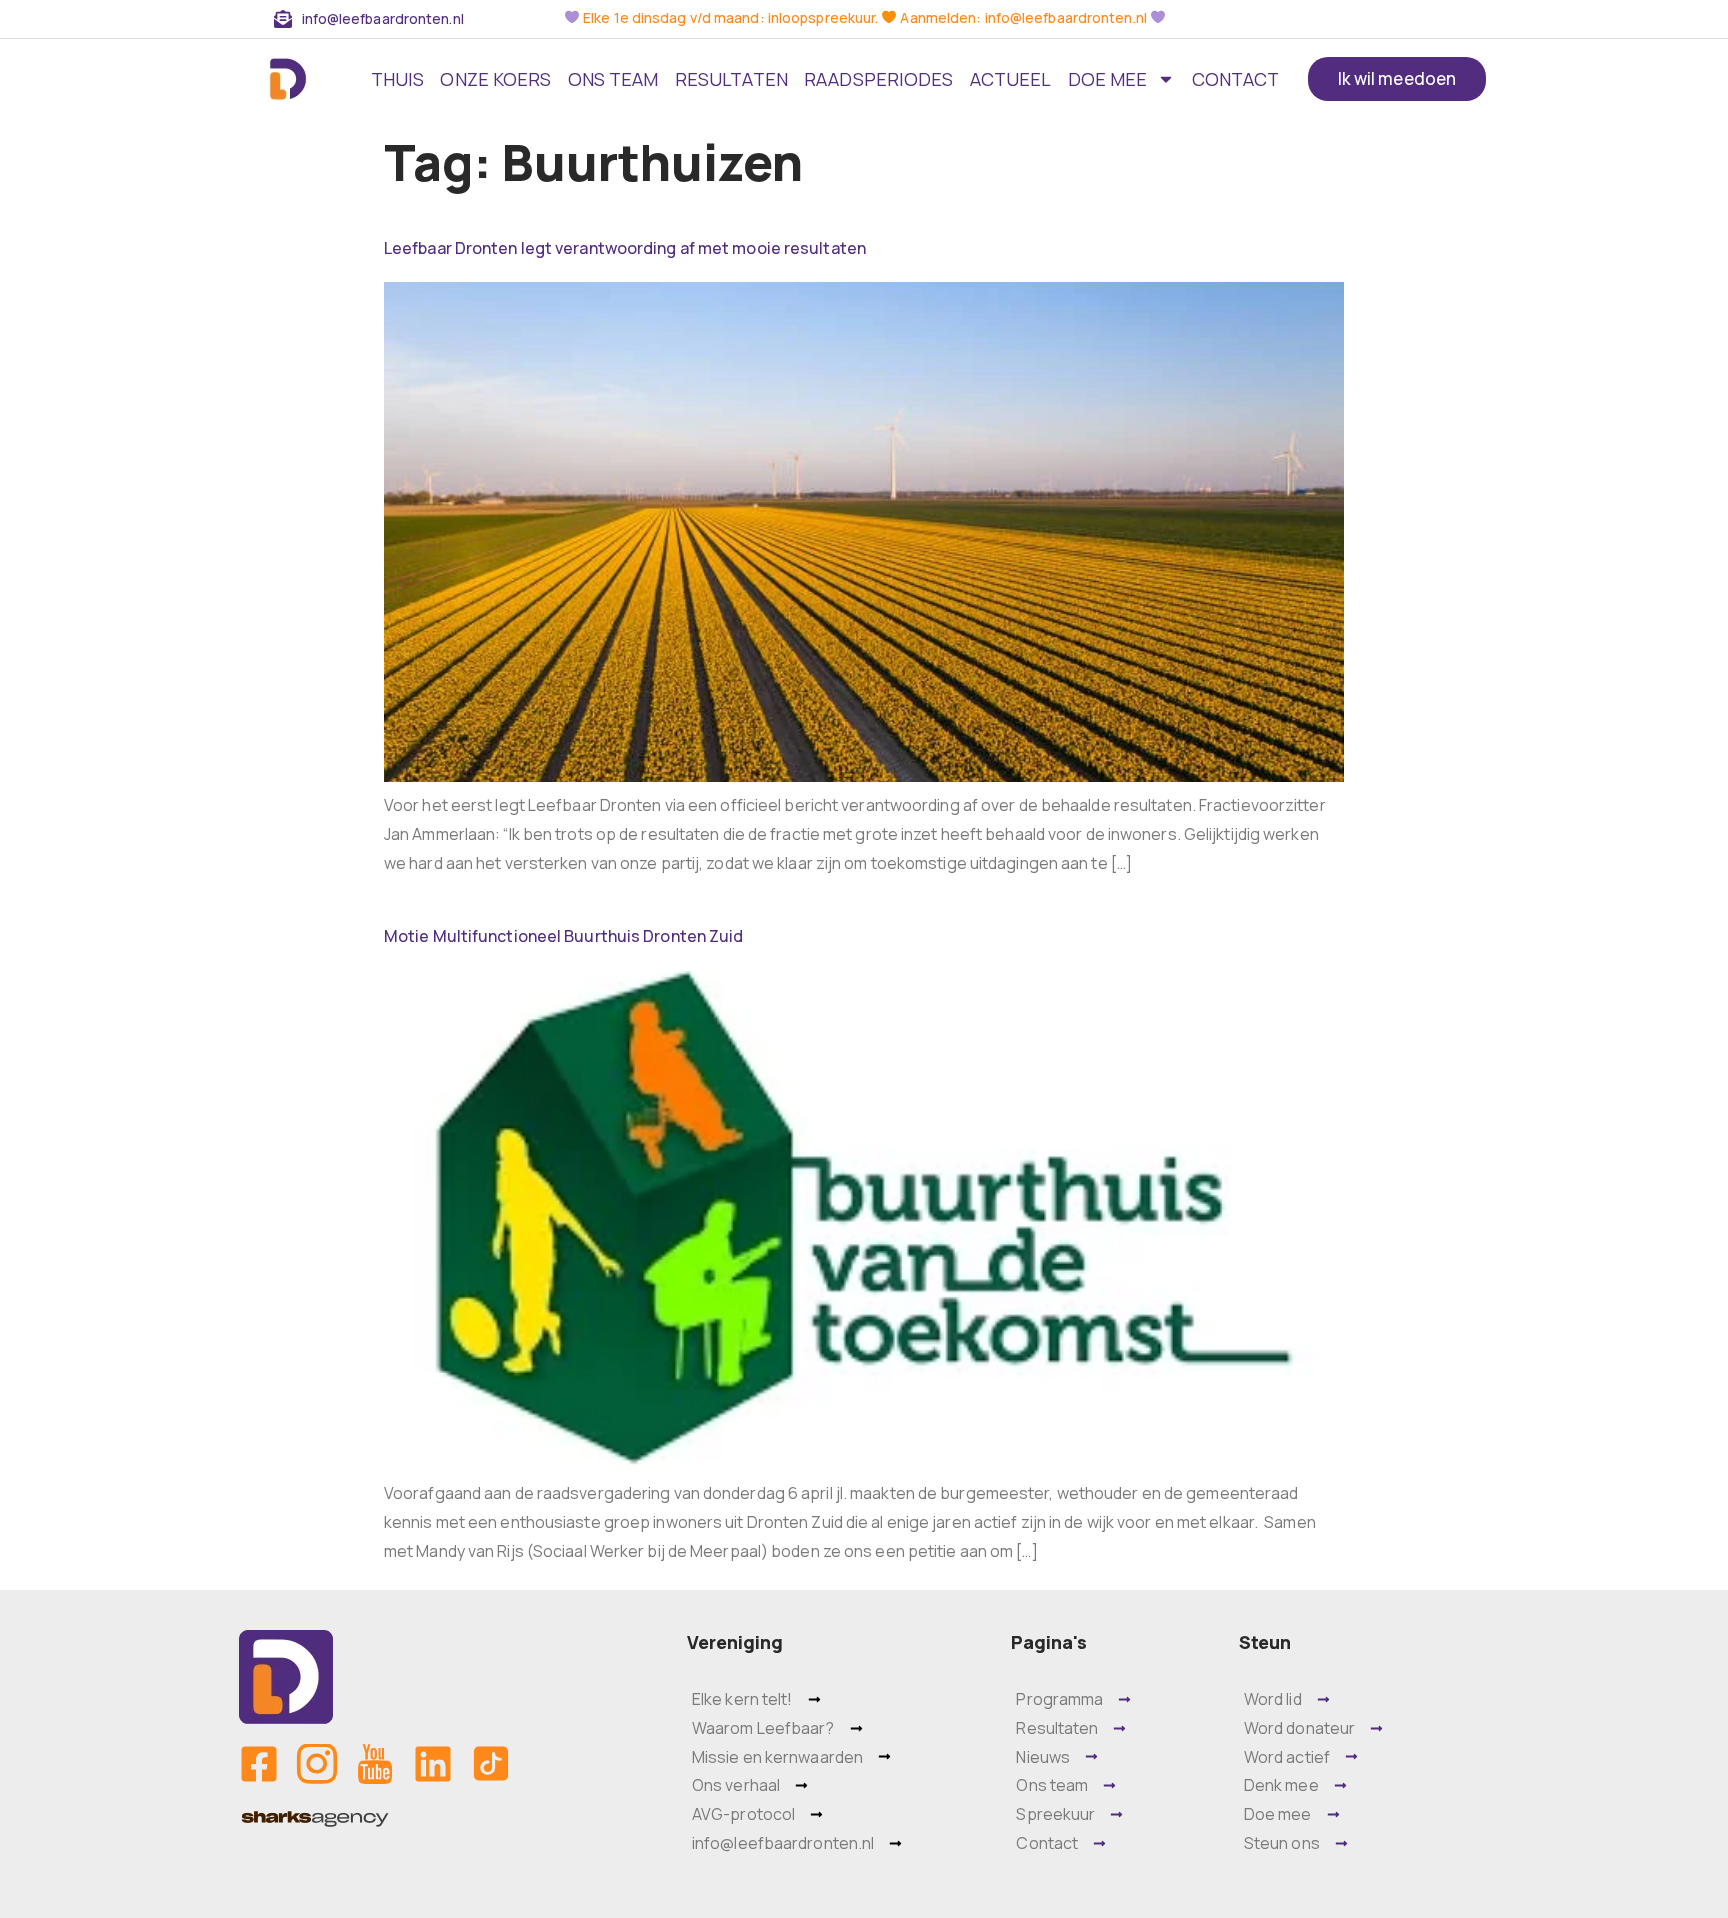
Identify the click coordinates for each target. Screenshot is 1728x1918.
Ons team (613, 79)
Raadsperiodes (878, 79)
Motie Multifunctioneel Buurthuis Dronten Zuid (564, 936)
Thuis (398, 79)
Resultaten (731, 79)
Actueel (1011, 79)
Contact (1236, 79)
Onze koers (495, 79)
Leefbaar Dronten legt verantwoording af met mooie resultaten (625, 248)
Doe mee (1108, 79)
